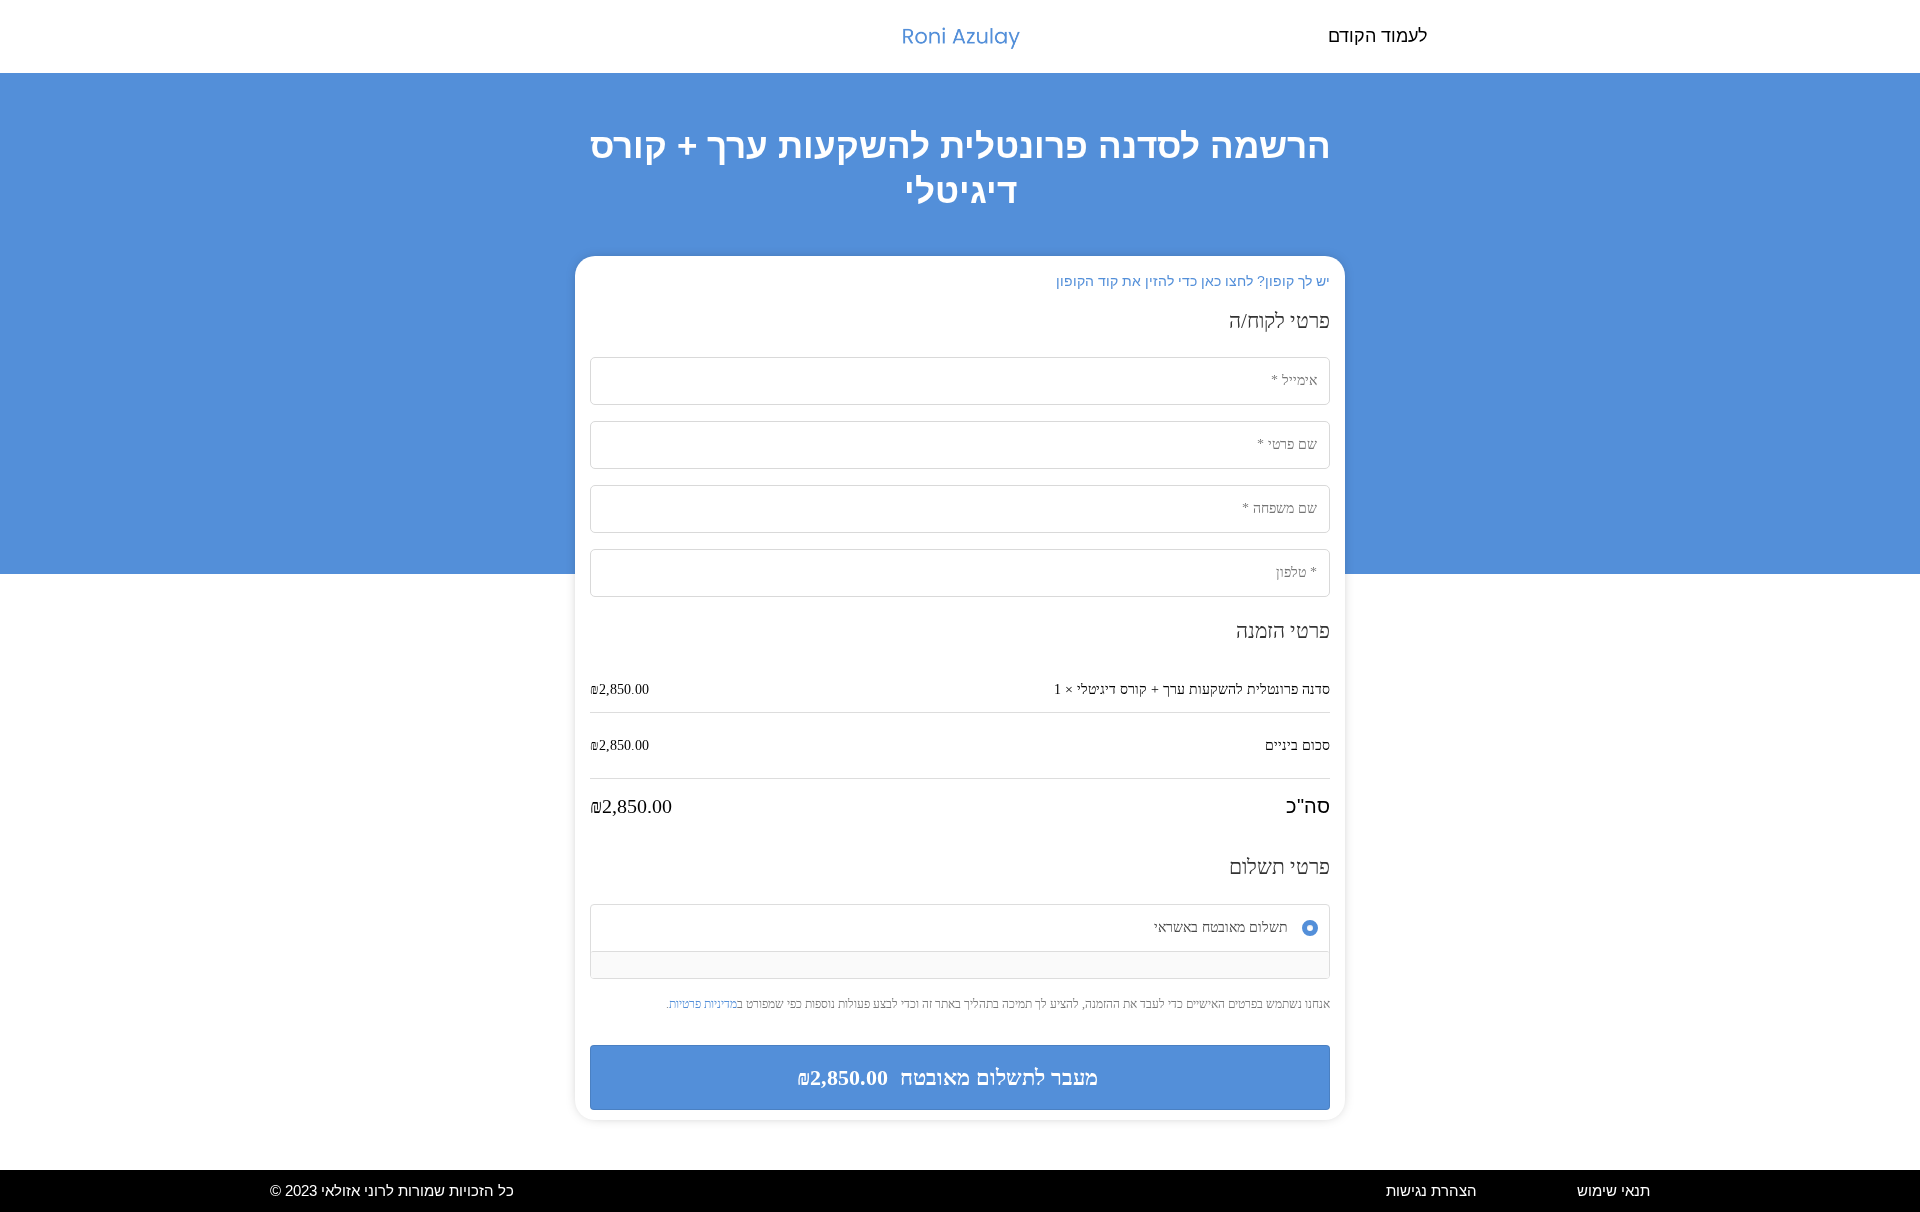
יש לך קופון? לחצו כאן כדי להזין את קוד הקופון (1193, 281)
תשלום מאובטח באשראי (1221, 927)
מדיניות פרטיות (703, 1004)
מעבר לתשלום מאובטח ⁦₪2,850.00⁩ (947, 1077)
